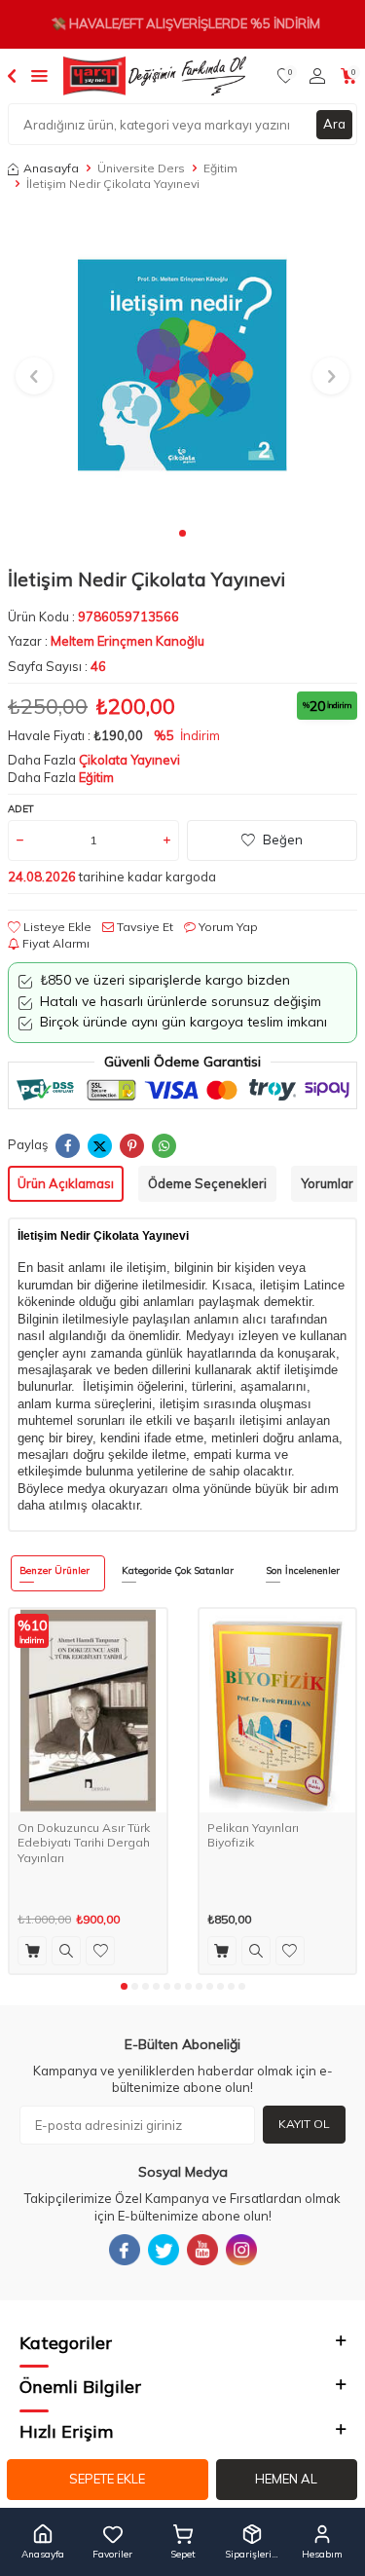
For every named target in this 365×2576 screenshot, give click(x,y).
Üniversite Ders (141, 168)
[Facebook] (125, 2250)
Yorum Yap (227, 927)
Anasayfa (51, 168)
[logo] (155, 76)
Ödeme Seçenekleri (207, 1183)
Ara (334, 124)
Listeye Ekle (56, 927)
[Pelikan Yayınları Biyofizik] (278, 1711)
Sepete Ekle (107, 2479)
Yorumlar (327, 1183)
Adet (21, 809)
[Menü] (39, 75)
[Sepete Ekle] (32, 1951)
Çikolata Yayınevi (129, 760)
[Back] (12, 75)
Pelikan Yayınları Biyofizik (253, 1835)
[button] (182, 533)
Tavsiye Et (144, 927)
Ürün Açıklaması (66, 1183)
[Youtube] (202, 2250)
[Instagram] (241, 2250)
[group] (182, 365)
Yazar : (106, 641)
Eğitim (220, 168)
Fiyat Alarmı (55, 943)
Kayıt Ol (304, 2124)
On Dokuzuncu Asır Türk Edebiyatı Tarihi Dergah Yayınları (84, 1843)
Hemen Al (286, 2479)
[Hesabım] (317, 76)
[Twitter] (164, 2250)
